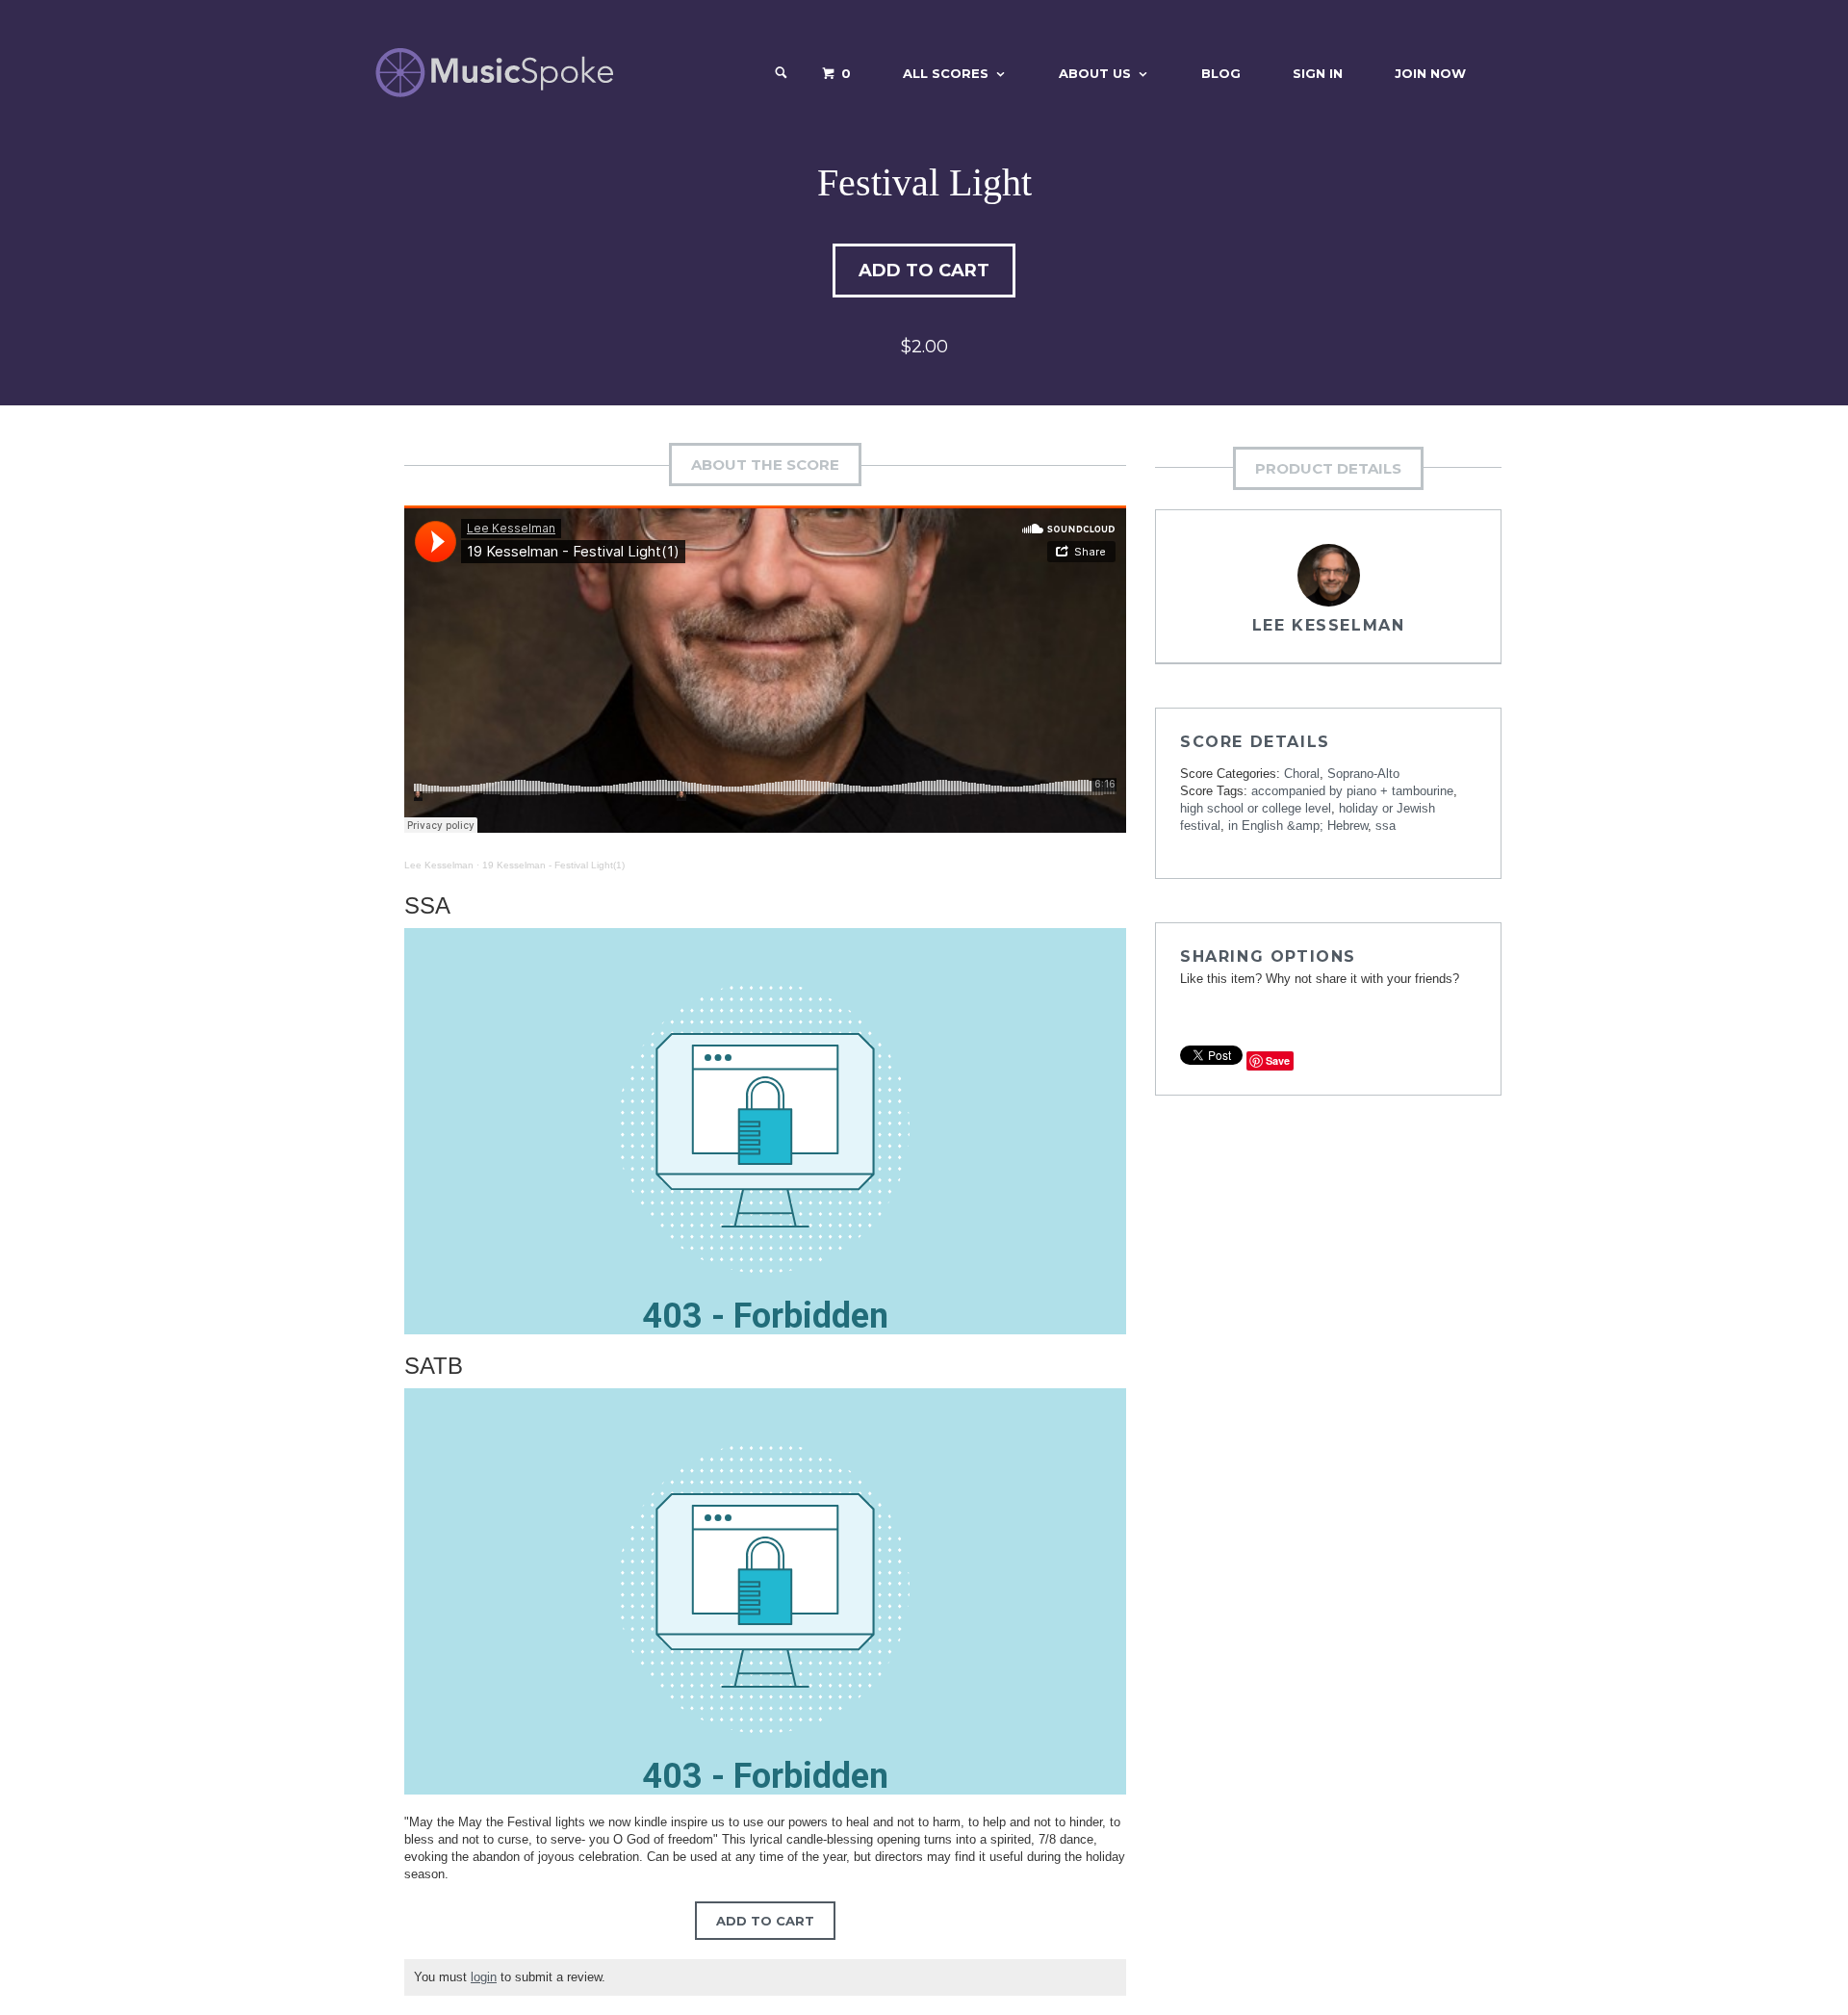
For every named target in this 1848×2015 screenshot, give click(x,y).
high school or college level (1256, 808)
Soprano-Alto (1363, 774)
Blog (1221, 73)
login (484, 1977)
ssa (1386, 826)
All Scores (946, 73)
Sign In (1318, 73)
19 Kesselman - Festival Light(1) (553, 865)
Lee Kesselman (439, 865)
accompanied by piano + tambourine (1352, 791)
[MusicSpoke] (494, 73)
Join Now (1430, 73)
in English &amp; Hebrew (1298, 826)
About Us (1095, 73)
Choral (1302, 774)
